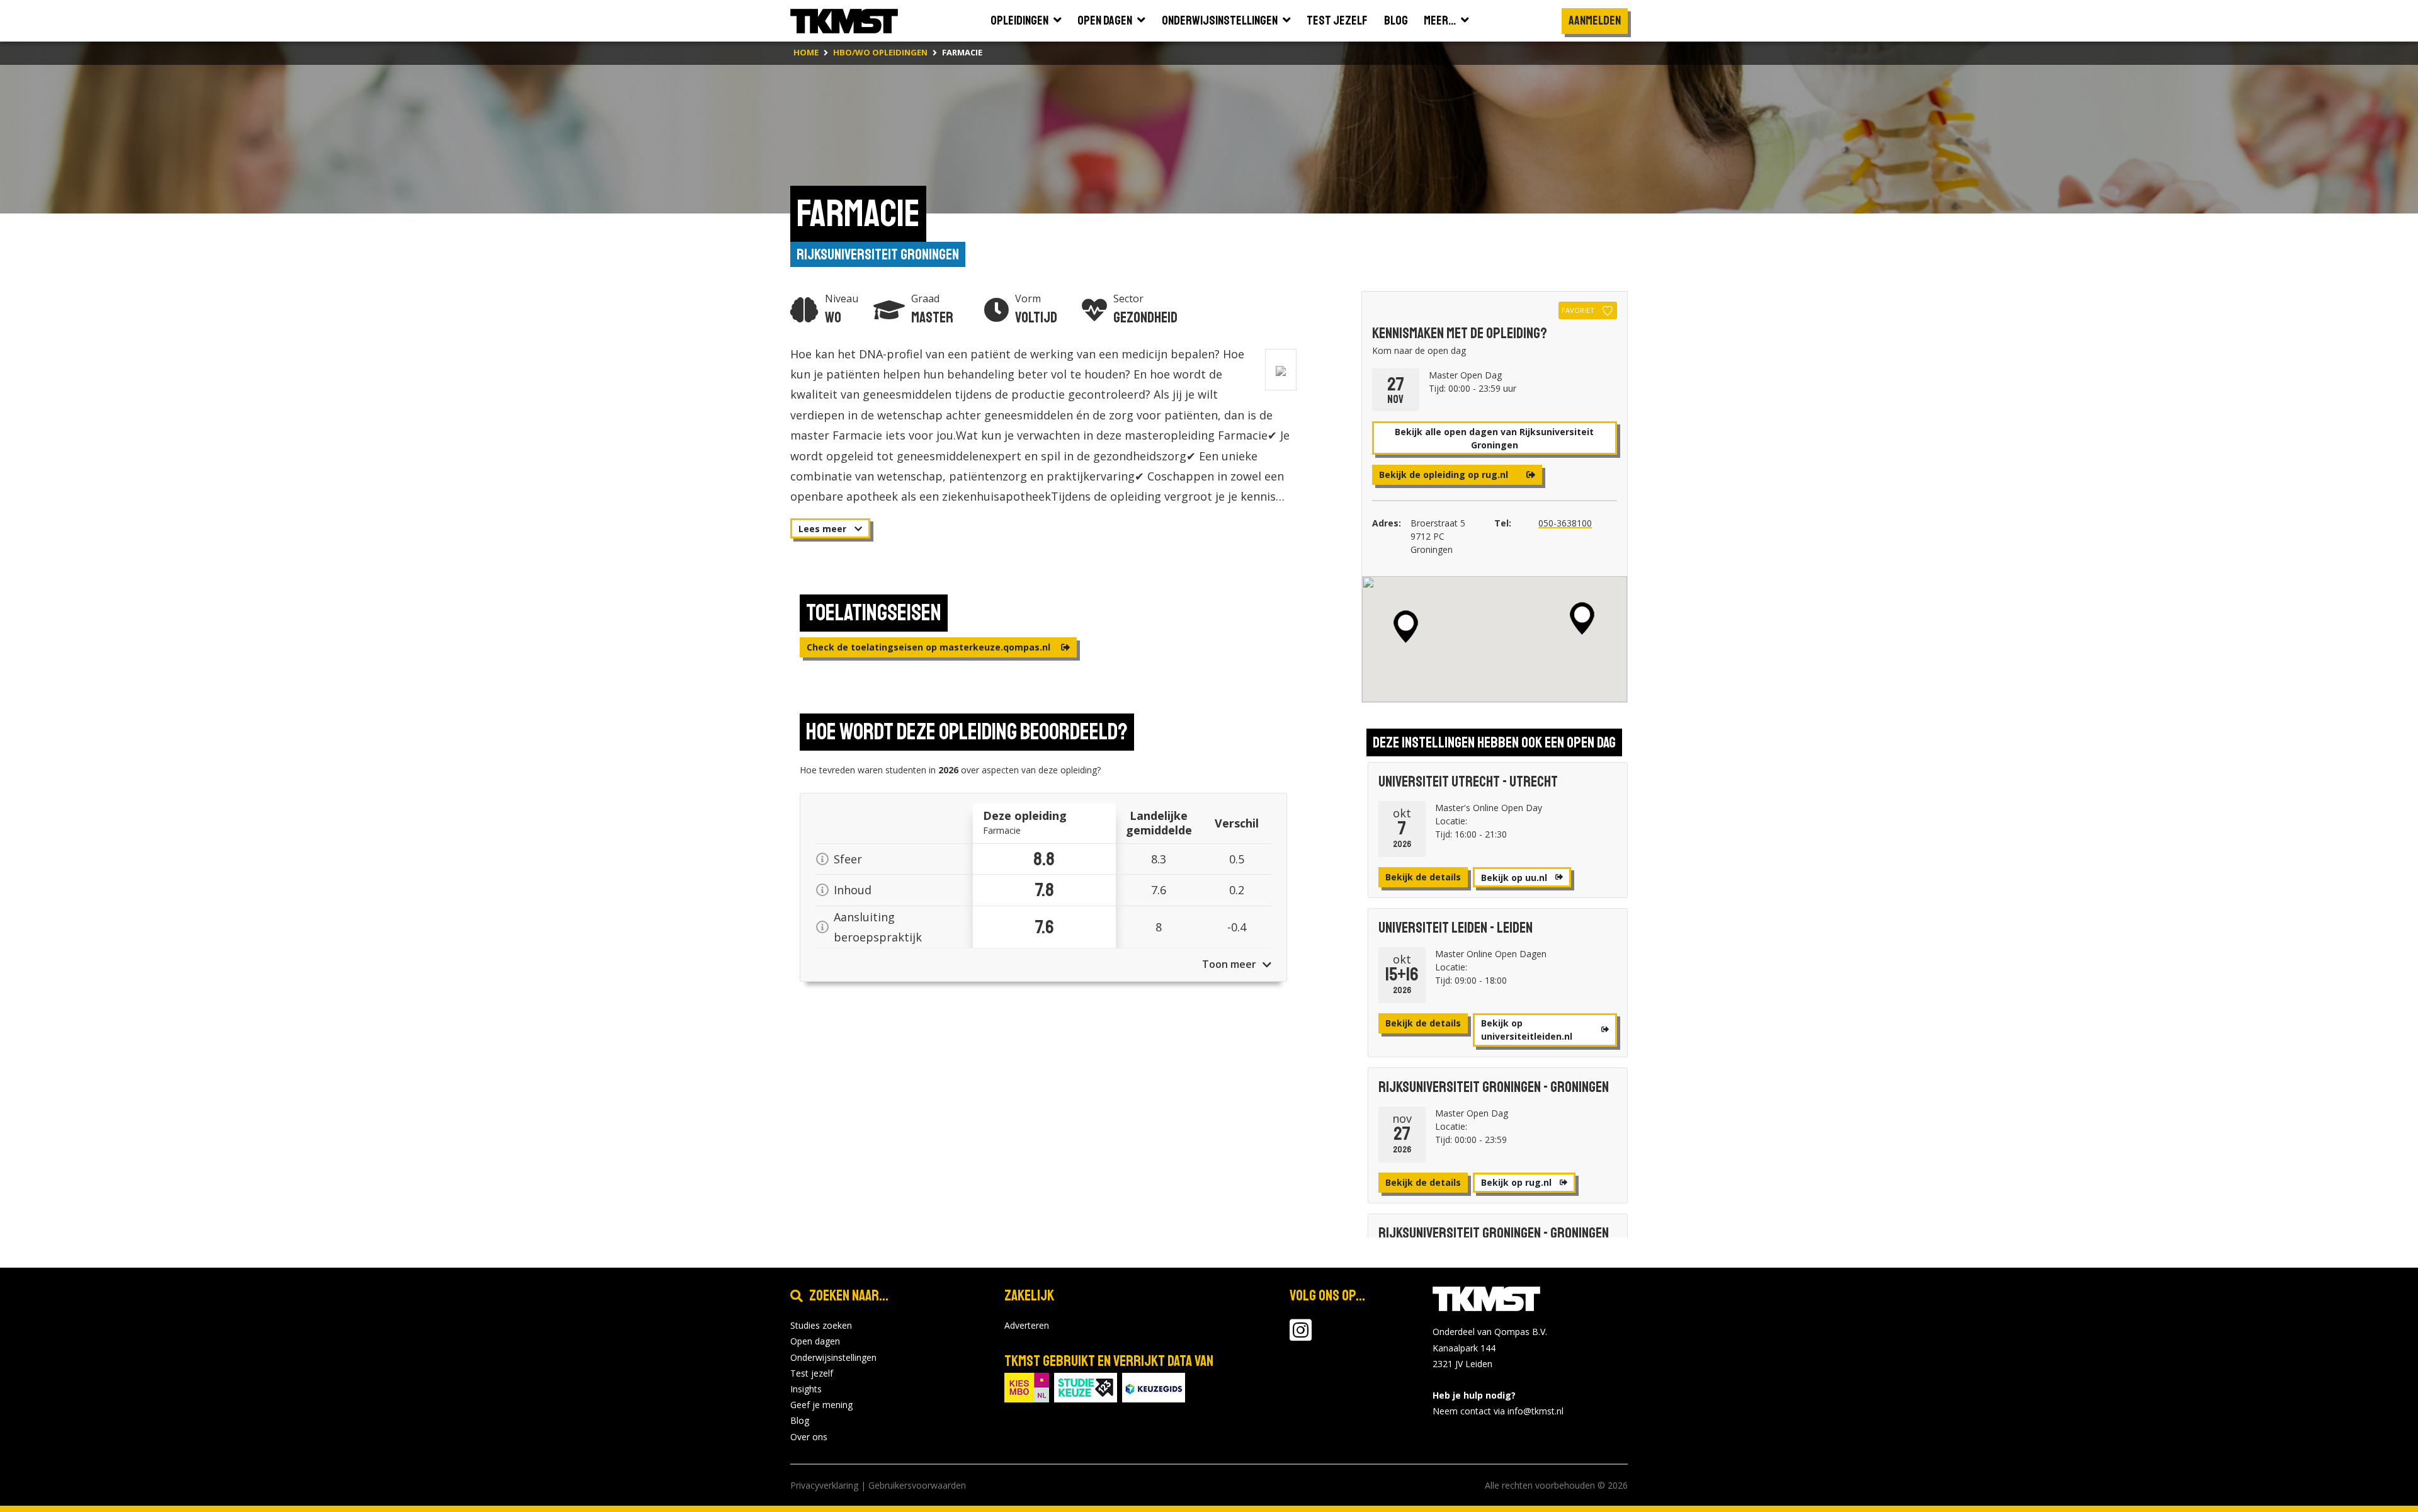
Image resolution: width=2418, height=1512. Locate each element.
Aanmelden (1595, 20)
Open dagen (815, 1341)
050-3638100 (1565, 523)
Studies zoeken (821, 1325)
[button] (1582, 618)
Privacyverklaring (824, 1485)
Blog (800, 1420)
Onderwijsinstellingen (833, 1357)
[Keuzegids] (1154, 1386)
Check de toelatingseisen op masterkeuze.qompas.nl (930, 647)
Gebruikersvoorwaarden (917, 1485)
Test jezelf (812, 1373)
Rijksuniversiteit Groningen (878, 254)
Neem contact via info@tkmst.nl (1498, 1411)
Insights (806, 1389)
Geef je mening (821, 1405)
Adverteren (1027, 1325)
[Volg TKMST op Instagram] (1301, 1336)
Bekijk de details (1423, 877)
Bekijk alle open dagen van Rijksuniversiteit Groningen (1494, 438)
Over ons (809, 1437)
